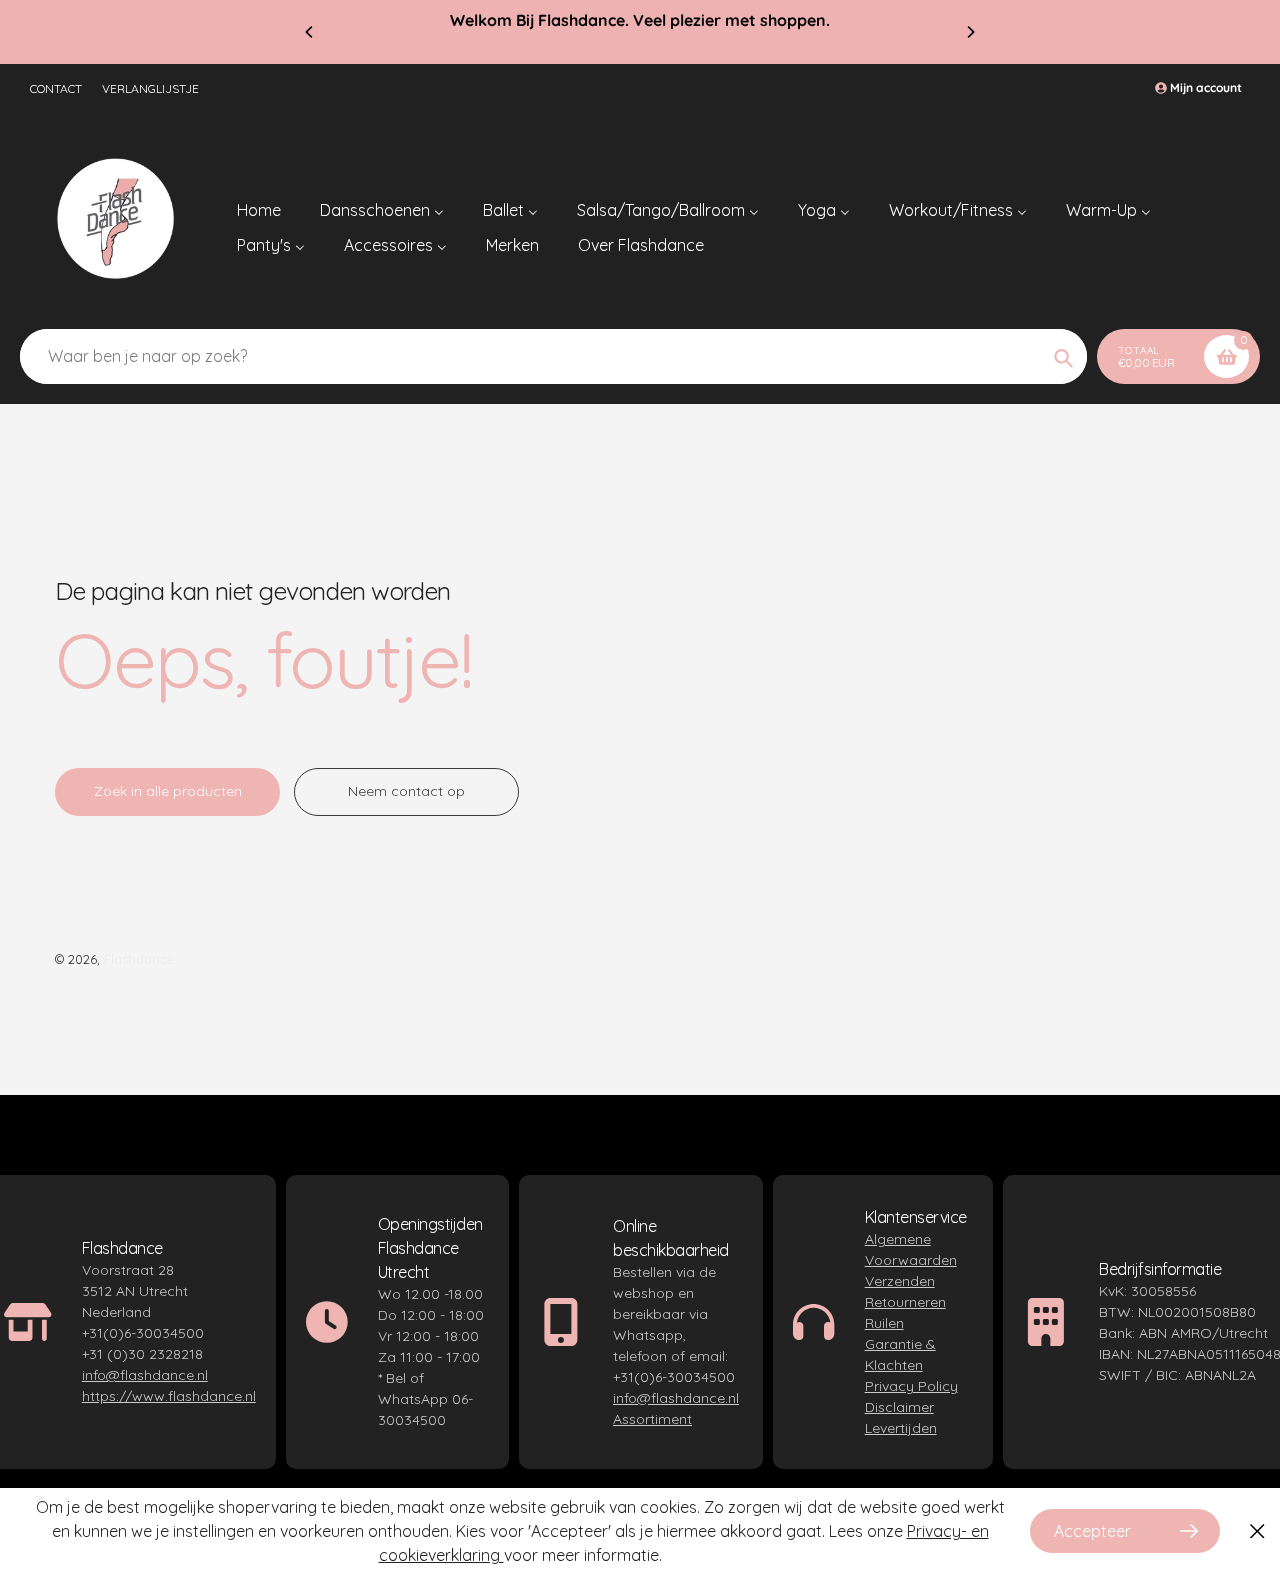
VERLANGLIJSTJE (150, 88)
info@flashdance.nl (145, 1375)
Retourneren (905, 1302)
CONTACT (56, 88)
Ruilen (884, 1323)
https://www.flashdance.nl (169, 1396)
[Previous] (310, 32)
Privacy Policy (911, 1386)
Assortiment (652, 1419)
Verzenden (900, 1281)
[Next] (970, 32)
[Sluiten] (1257, 1531)
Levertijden (901, 1428)
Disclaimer (899, 1407)
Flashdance (139, 959)
